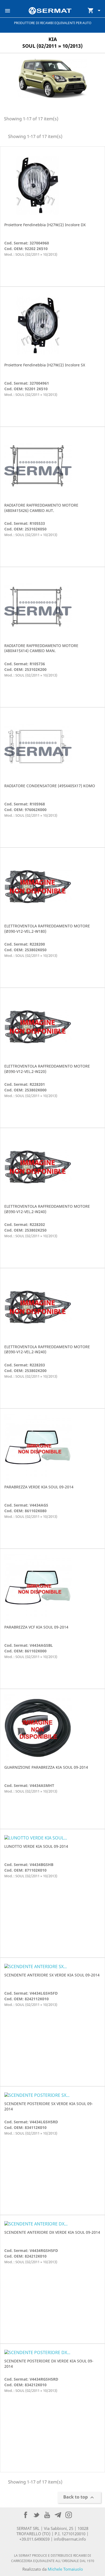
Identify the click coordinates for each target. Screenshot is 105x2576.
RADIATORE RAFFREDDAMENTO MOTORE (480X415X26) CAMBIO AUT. (41, 508)
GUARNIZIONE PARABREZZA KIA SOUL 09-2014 (46, 1767)
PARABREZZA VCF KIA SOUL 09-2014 (36, 1627)
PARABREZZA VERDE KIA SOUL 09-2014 (39, 1487)
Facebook (26, 2515)
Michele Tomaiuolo (65, 2569)
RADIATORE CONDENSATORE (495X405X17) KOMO (50, 786)
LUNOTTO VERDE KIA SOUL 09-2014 (36, 1846)
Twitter (36, 2515)
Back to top (79, 2498)
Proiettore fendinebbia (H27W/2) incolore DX (45, 225)
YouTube (47, 2515)
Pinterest (58, 2515)
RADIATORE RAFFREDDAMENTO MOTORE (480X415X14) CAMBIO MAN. (41, 648)
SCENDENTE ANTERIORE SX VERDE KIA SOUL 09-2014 (52, 1975)
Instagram (69, 2515)
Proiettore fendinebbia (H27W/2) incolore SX (45, 365)
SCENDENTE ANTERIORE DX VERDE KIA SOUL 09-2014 (52, 2232)
